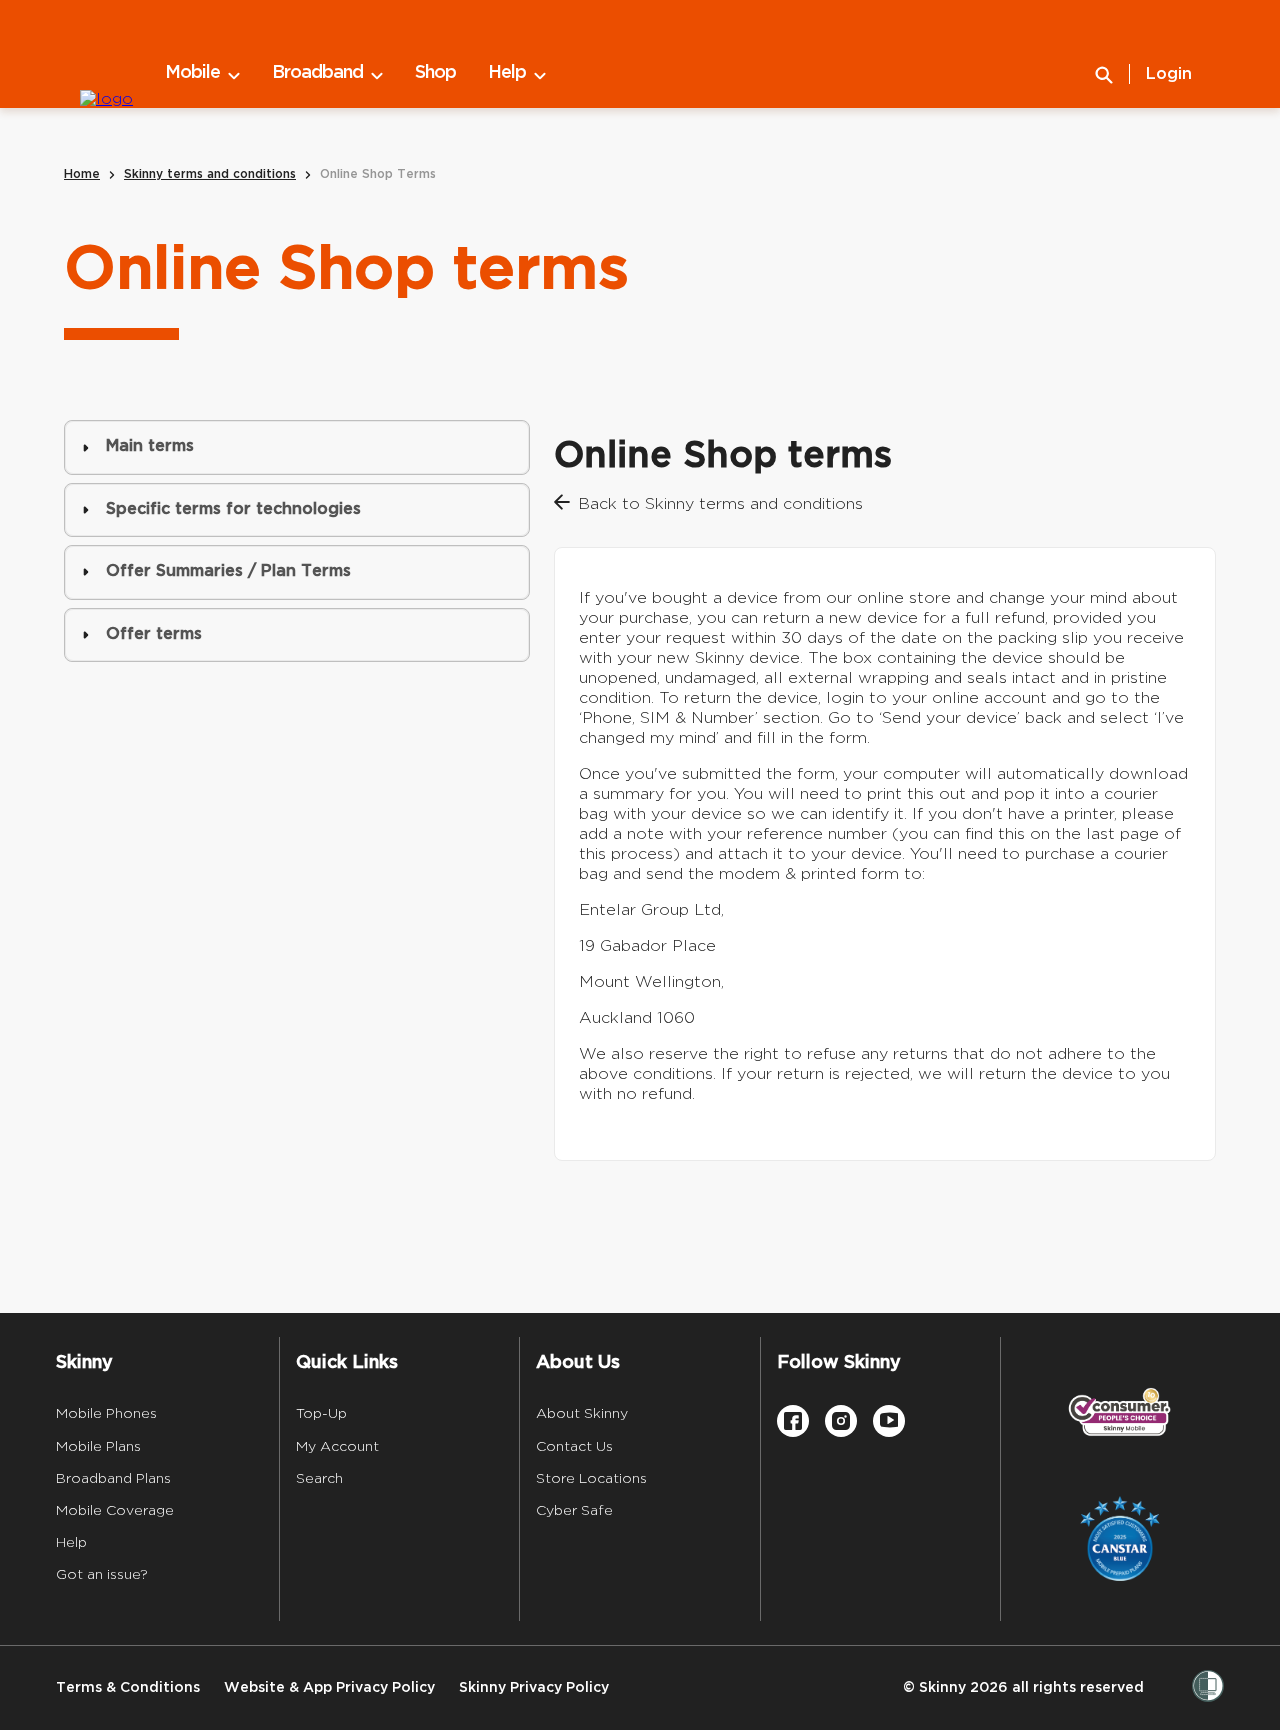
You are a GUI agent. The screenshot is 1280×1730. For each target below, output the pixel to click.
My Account (337, 1446)
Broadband (317, 73)
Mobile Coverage (115, 1510)
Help (507, 73)
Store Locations (591, 1478)
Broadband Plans (113, 1478)
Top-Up (321, 1413)
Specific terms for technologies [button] (233, 509)
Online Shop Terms (378, 174)
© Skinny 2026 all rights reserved (1023, 1687)
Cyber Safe (574, 1510)
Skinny (84, 1363)
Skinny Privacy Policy (534, 1687)
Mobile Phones (106, 1413)
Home (82, 174)
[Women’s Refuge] (1208, 1688)
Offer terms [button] (154, 634)
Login (1169, 74)
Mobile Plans (98, 1446)
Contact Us (574, 1446)
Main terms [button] (150, 446)
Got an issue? (102, 1574)
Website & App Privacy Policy (329, 1687)
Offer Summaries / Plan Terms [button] (228, 571)
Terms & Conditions (128, 1687)
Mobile (192, 73)
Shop (435, 73)
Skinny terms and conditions (210, 174)
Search (319, 1478)
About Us (578, 1363)
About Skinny (582, 1413)
